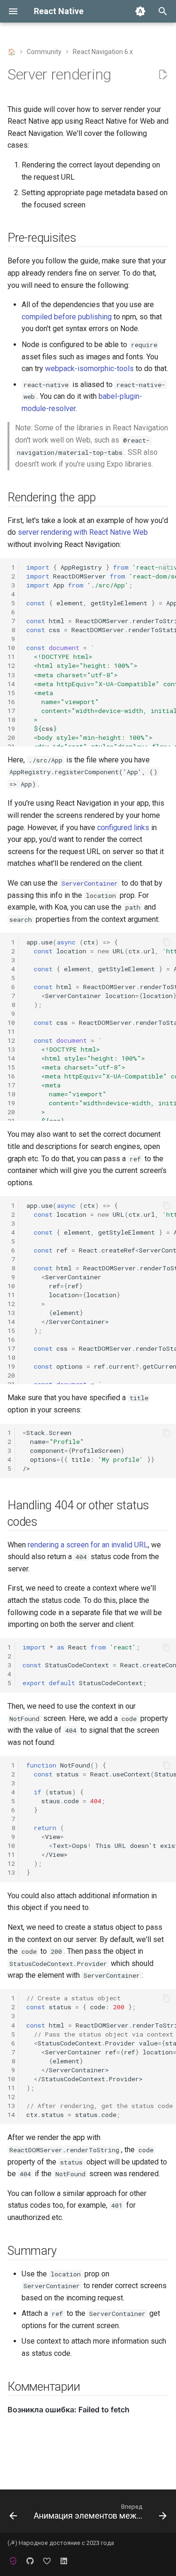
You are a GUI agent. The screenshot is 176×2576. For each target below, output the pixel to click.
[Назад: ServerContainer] (13, 2514)
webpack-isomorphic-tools (89, 369)
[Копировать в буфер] (167, 568)
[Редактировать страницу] (163, 75)
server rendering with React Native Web (83, 532)
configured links (123, 828)
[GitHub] (30, 2561)
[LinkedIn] (64, 2561)
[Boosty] (47, 2561)
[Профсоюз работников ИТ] (13, 2561)
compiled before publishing (67, 317)
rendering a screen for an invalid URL (88, 1545)
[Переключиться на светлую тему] (140, 11)
